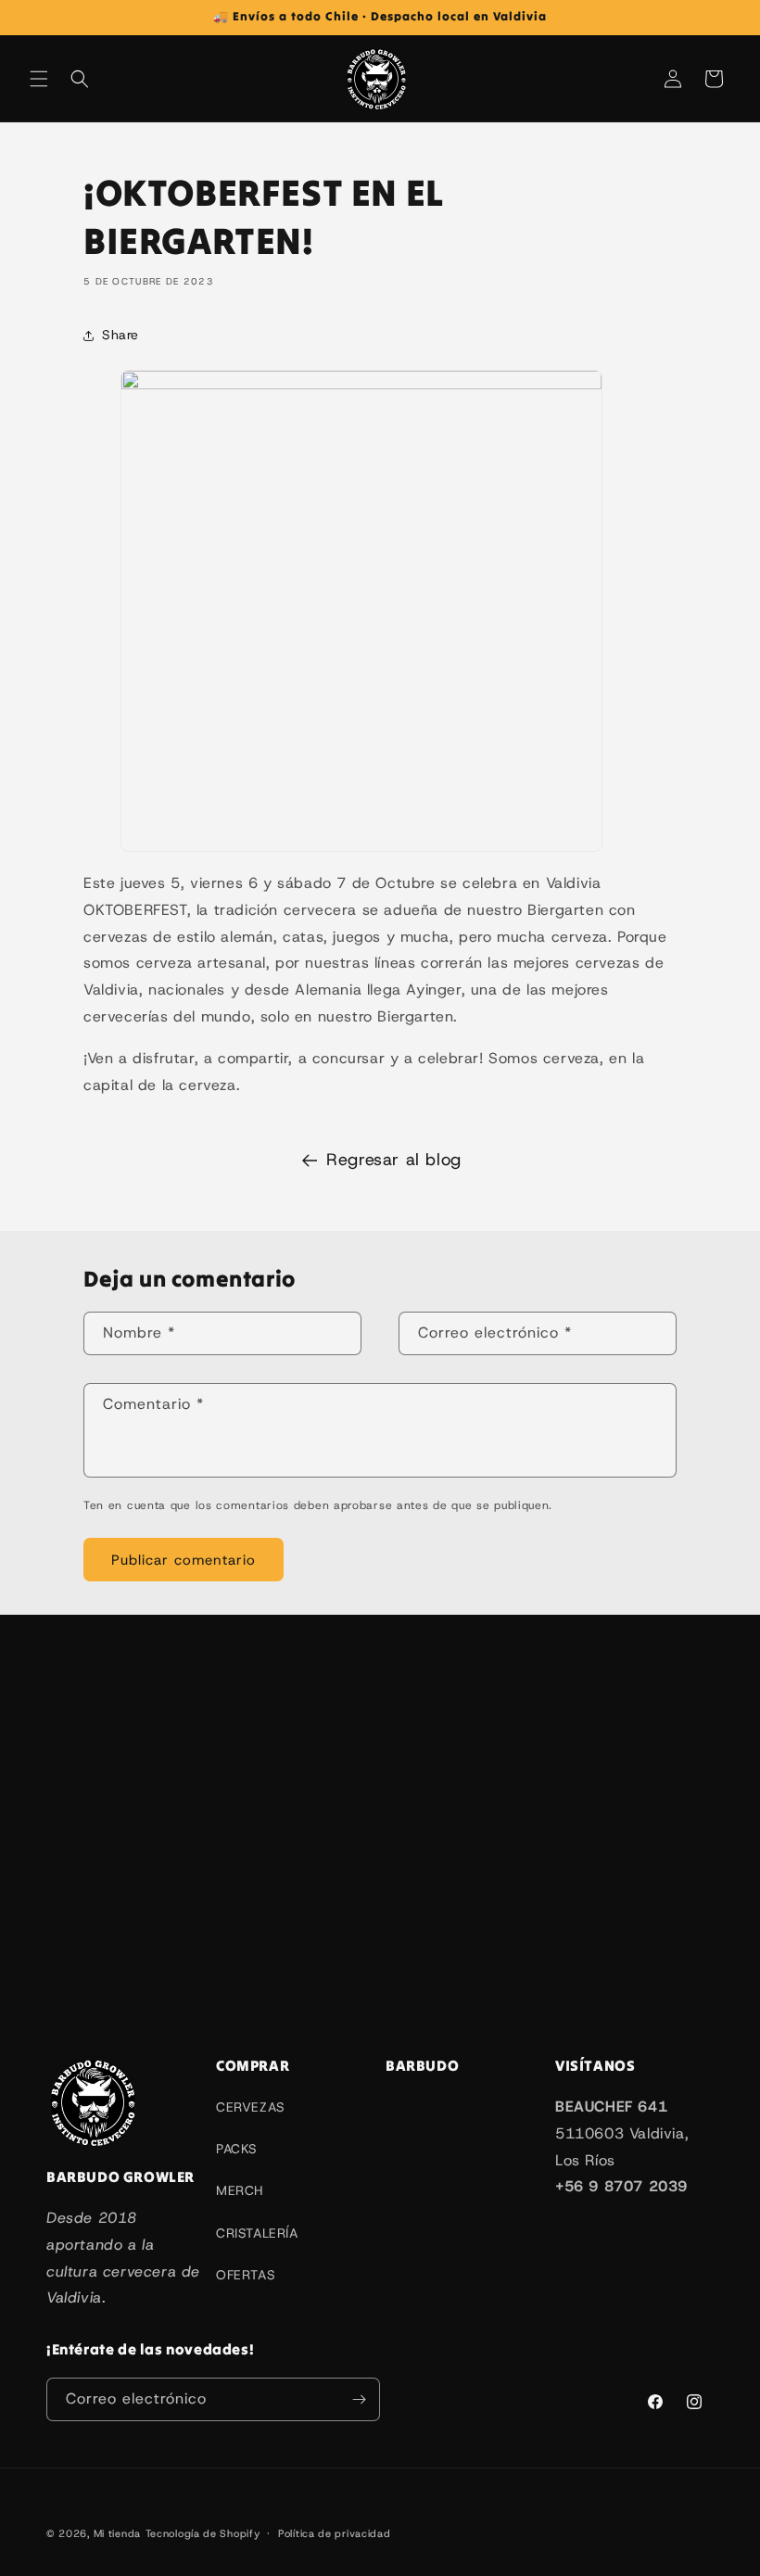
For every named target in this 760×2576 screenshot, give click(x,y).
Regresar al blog (394, 1160)
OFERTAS (246, 2275)
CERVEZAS (251, 2107)
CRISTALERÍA (257, 2233)
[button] (39, 79)
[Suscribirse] (359, 2399)
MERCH (240, 2190)
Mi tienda (117, 2533)
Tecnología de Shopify (203, 2533)
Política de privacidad (334, 2533)
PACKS (237, 2149)
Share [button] (120, 335)
